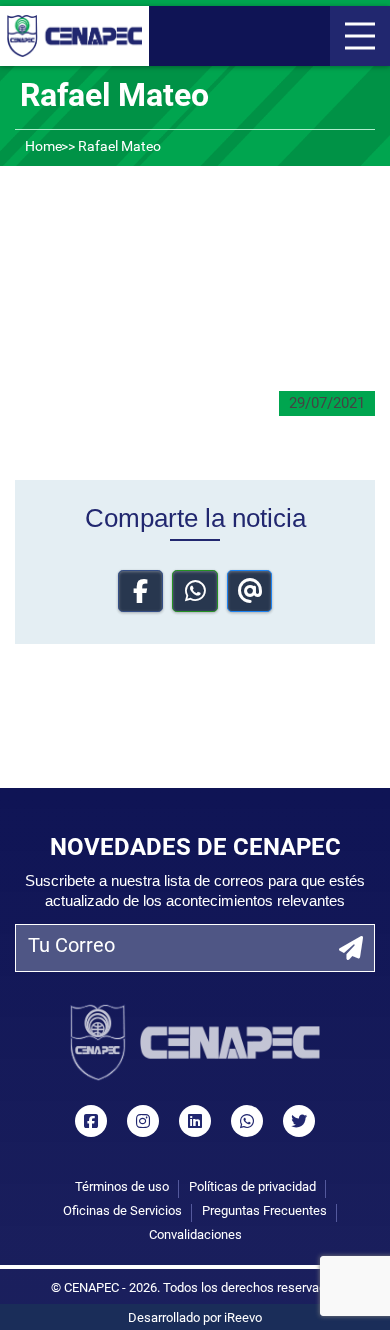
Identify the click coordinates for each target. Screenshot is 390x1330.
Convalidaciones (195, 1235)
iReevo (243, 1318)
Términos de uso (122, 1187)
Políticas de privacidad (252, 1187)
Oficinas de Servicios (122, 1211)
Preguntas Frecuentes (264, 1211)
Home (43, 147)
